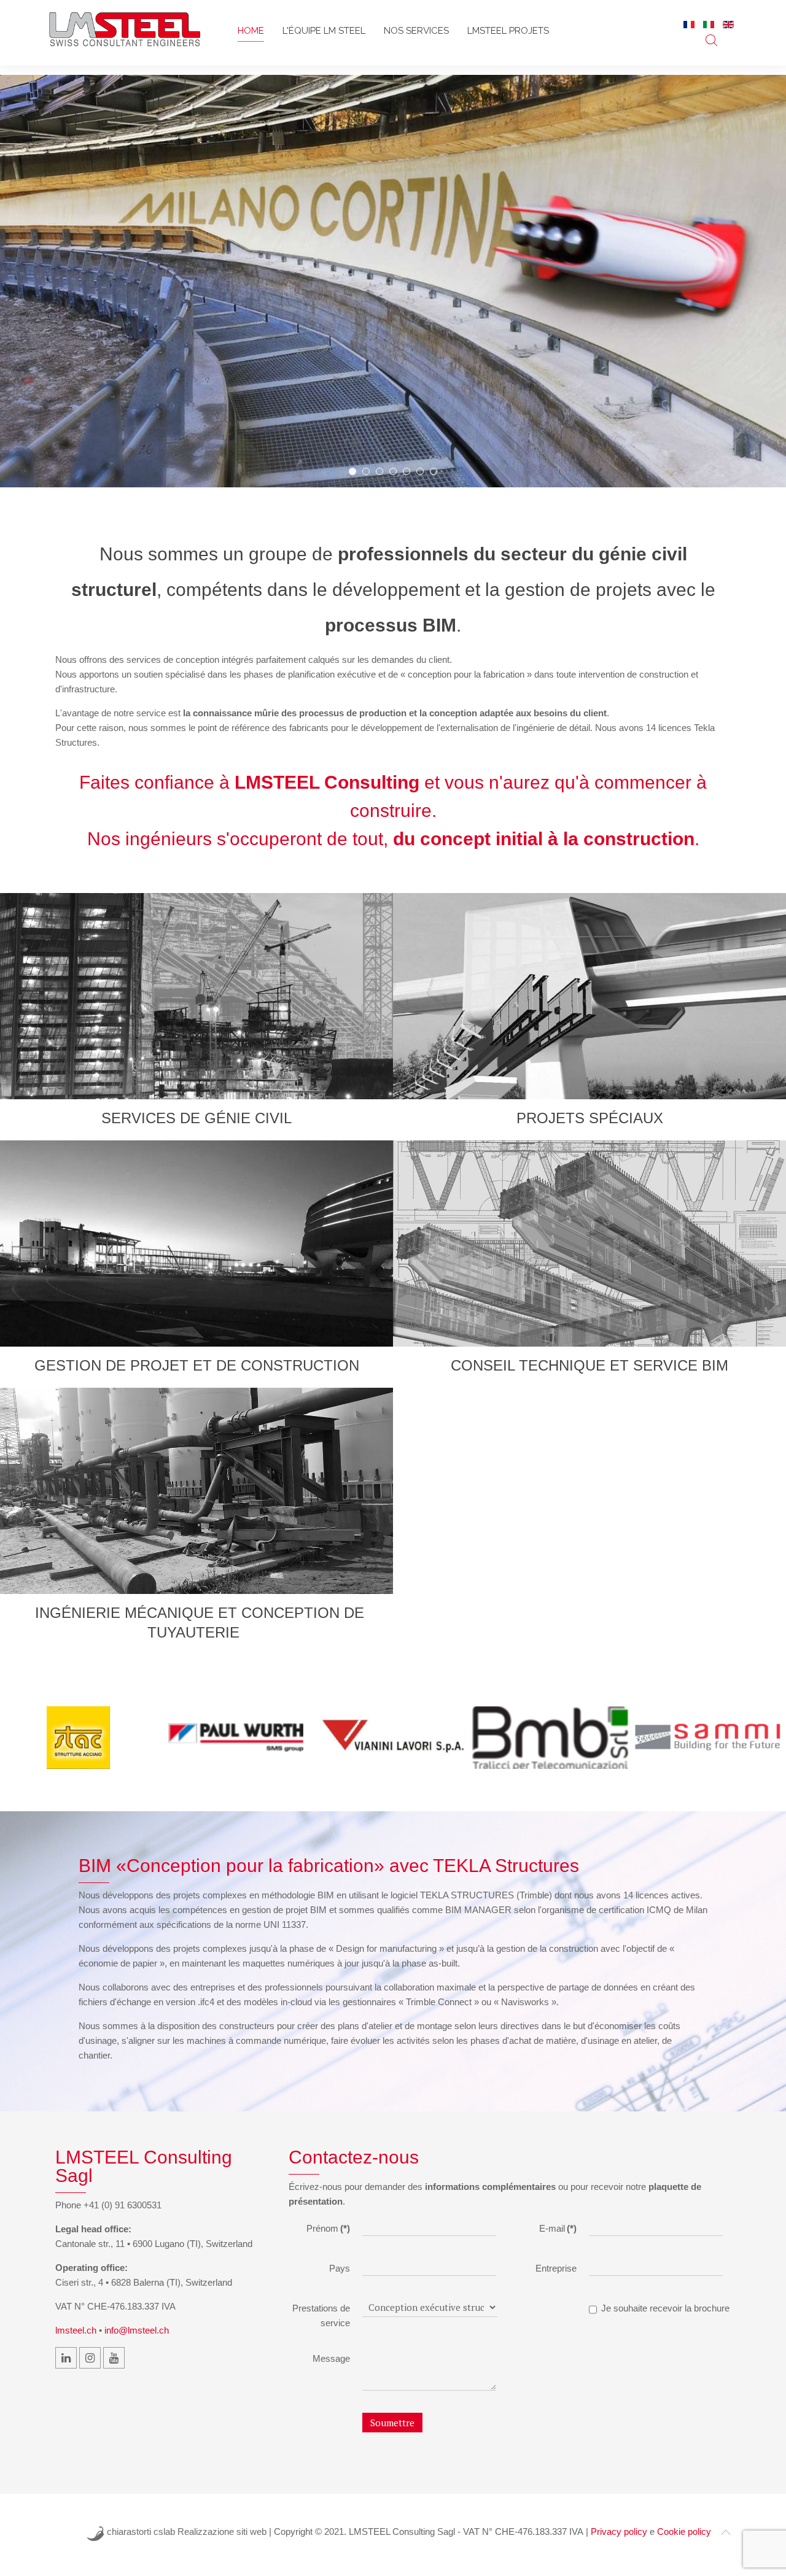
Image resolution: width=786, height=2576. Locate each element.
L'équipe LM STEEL (324, 31)
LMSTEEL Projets (508, 31)
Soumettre (392, 2423)
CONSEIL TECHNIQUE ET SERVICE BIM (589, 1365)
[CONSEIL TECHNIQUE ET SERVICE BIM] (589, 1244)
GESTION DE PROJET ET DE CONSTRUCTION (197, 1365)
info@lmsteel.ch (137, 2330)
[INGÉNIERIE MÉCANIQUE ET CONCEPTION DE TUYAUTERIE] (196, 1491)
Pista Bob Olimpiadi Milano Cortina (356, 473)
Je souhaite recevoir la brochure (665, 2308)
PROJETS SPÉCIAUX (590, 1118)
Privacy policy (619, 2532)
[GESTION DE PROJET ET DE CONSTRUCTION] (196, 1244)
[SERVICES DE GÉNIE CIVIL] (196, 996)
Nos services (416, 31)
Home (251, 31)
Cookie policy (684, 2532)
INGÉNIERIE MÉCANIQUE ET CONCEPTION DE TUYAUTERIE (200, 1623)
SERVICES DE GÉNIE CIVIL (196, 1118)
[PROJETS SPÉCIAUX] (589, 996)
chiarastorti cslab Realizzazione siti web (187, 2532)
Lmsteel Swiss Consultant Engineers (369, 473)
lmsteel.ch (76, 2330)
